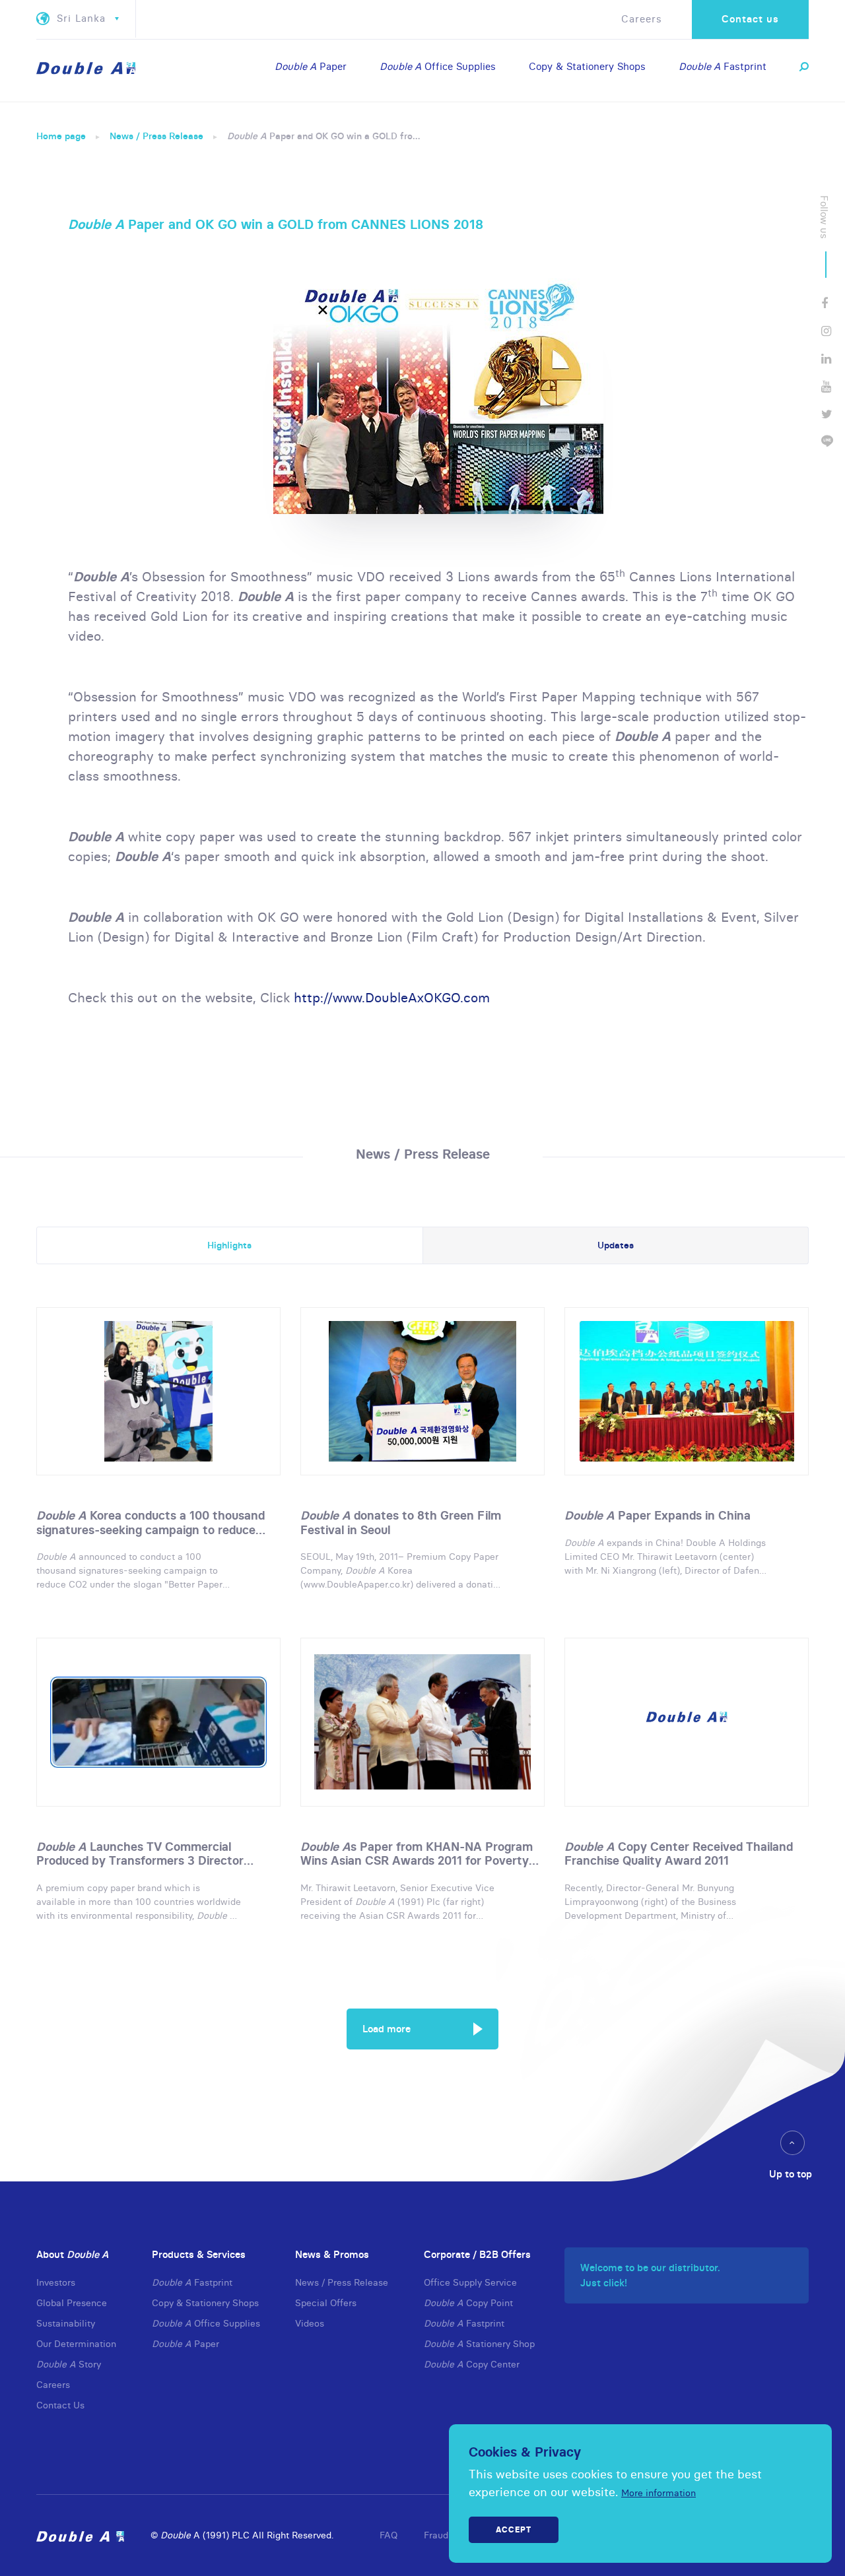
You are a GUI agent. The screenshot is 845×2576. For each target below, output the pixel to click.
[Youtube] (826, 386)
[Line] (827, 442)
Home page (61, 136)
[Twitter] (827, 414)
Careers (642, 19)
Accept (514, 2529)
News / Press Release (156, 136)
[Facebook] (825, 303)
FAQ (389, 2535)
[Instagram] (826, 331)
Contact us (750, 19)
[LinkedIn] (826, 359)
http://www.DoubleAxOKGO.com (392, 997)
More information (659, 2493)
